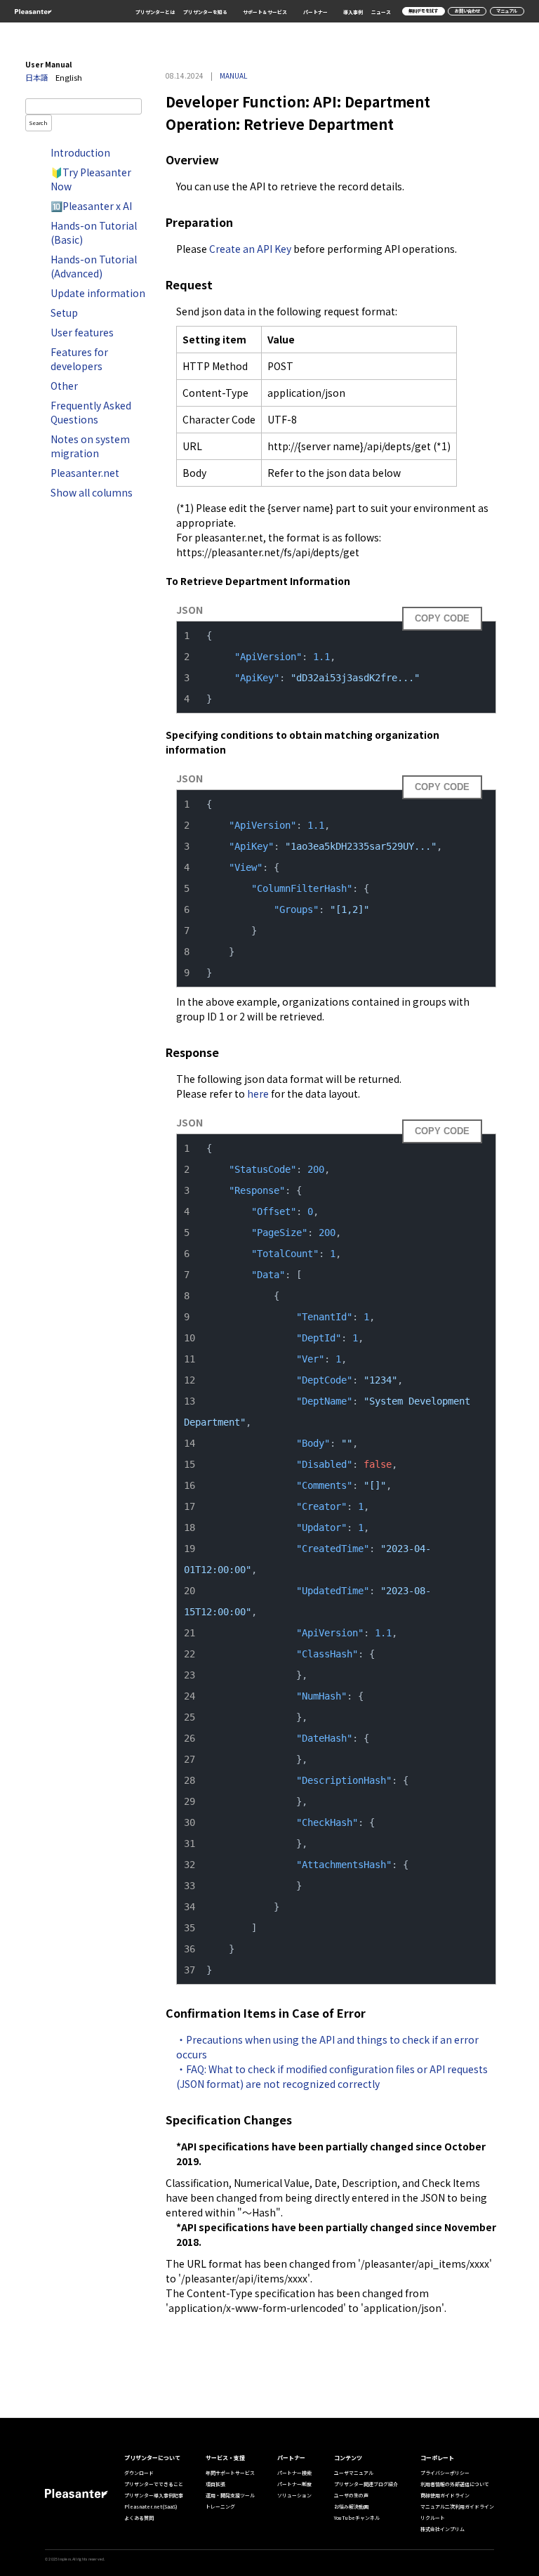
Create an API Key (250, 249)
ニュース (381, 12)
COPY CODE (442, 618)
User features (82, 332)
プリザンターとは (155, 12)
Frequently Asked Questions (91, 412)
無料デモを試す (423, 11)
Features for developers (79, 359)
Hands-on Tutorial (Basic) (94, 232)
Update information (98, 293)
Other (64, 386)
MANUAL (233, 75)
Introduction (80, 152)
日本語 (37, 77)
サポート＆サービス (265, 12)
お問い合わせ (467, 11)
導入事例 (353, 12)
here (258, 1093)
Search (39, 123)
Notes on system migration (90, 446)
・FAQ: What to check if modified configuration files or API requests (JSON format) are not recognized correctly (333, 2076)
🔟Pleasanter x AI (91, 206)
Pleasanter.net (85, 473)
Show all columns (92, 492)
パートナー (315, 12)
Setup (64, 313)
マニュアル (507, 11)
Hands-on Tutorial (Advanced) (94, 266)
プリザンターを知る (205, 12)
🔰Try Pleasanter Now (91, 179)
